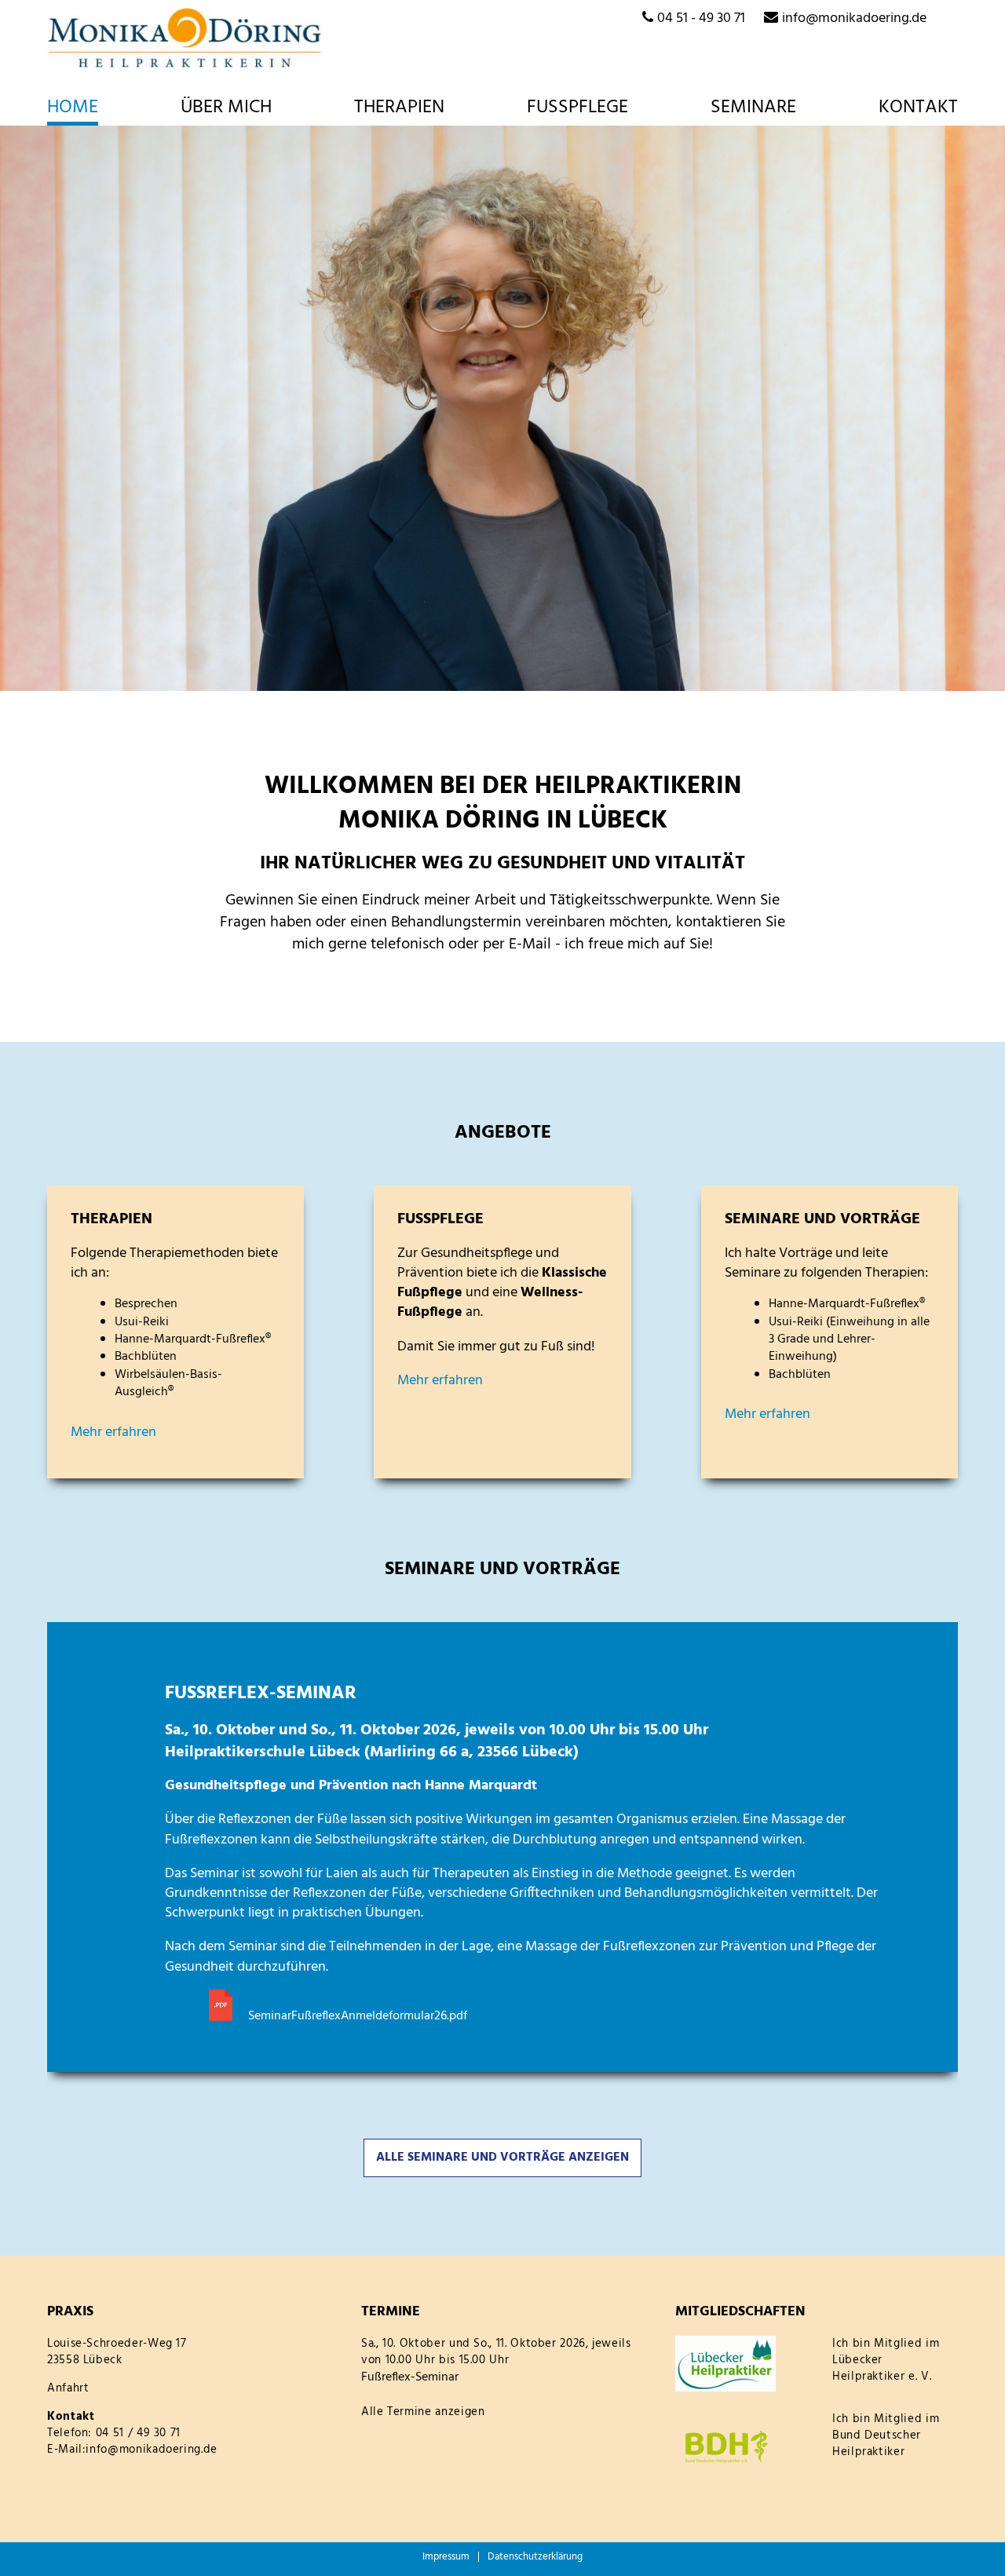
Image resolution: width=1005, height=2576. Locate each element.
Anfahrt (68, 2388)
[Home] (185, 38)
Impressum (446, 2557)
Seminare (753, 109)
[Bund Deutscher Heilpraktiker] (746, 2447)
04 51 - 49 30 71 (701, 18)
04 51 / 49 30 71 (138, 2433)
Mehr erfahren (113, 1432)
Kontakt (918, 109)
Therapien (399, 109)
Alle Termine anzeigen (423, 2412)
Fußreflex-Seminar (410, 2377)
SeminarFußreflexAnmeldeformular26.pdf (358, 2016)
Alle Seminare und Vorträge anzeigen (502, 2158)
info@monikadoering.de (854, 18)
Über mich (226, 109)
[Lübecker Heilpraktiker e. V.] (746, 2364)
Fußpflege (577, 109)
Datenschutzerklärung (535, 2557)
